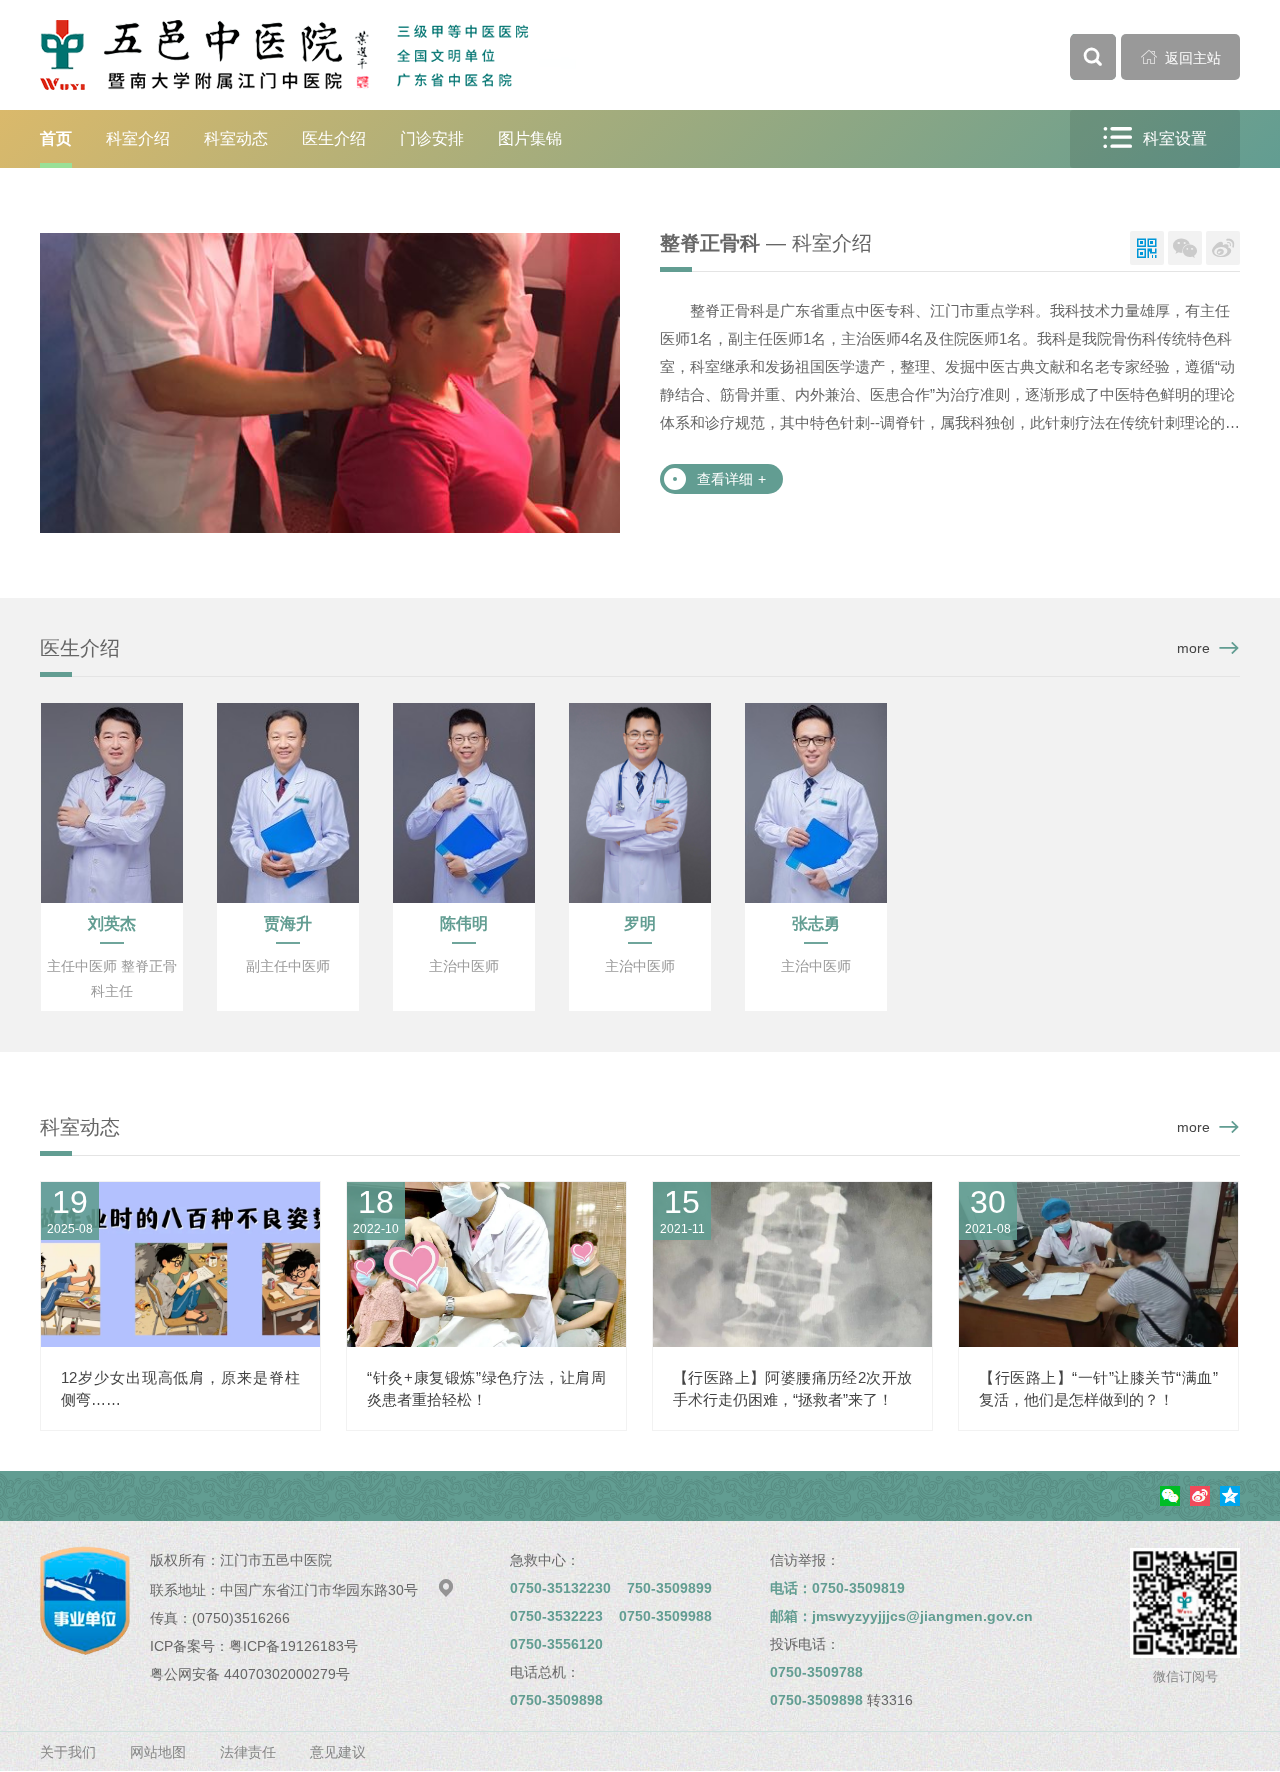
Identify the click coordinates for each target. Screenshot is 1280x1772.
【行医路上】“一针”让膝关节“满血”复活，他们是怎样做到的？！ (1098, 1388)
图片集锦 (530, 138)
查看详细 (731, 479)
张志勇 (816, 923)
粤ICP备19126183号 (293, 1646)
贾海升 (288, 923)
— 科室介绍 (766, 243)
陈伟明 (464, 923)
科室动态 (236, 138)
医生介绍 (334, 138)
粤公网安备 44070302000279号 (250, 1674)
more (1193, 648)
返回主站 (1181, 57)
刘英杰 (112, 923)
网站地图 (158, 1752)
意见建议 (338, 1752)
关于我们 (68, 1752)
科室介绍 (138, 138)
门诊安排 (432, 138)
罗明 (640, 923)
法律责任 (248, 1752)
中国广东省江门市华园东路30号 (337, 1590)
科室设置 (1155, 138)
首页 (56, 138)
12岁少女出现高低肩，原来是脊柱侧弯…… (180, 1388)
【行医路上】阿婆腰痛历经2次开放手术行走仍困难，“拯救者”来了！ (792, 1388)
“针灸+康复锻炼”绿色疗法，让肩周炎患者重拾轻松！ (486, 1388)
